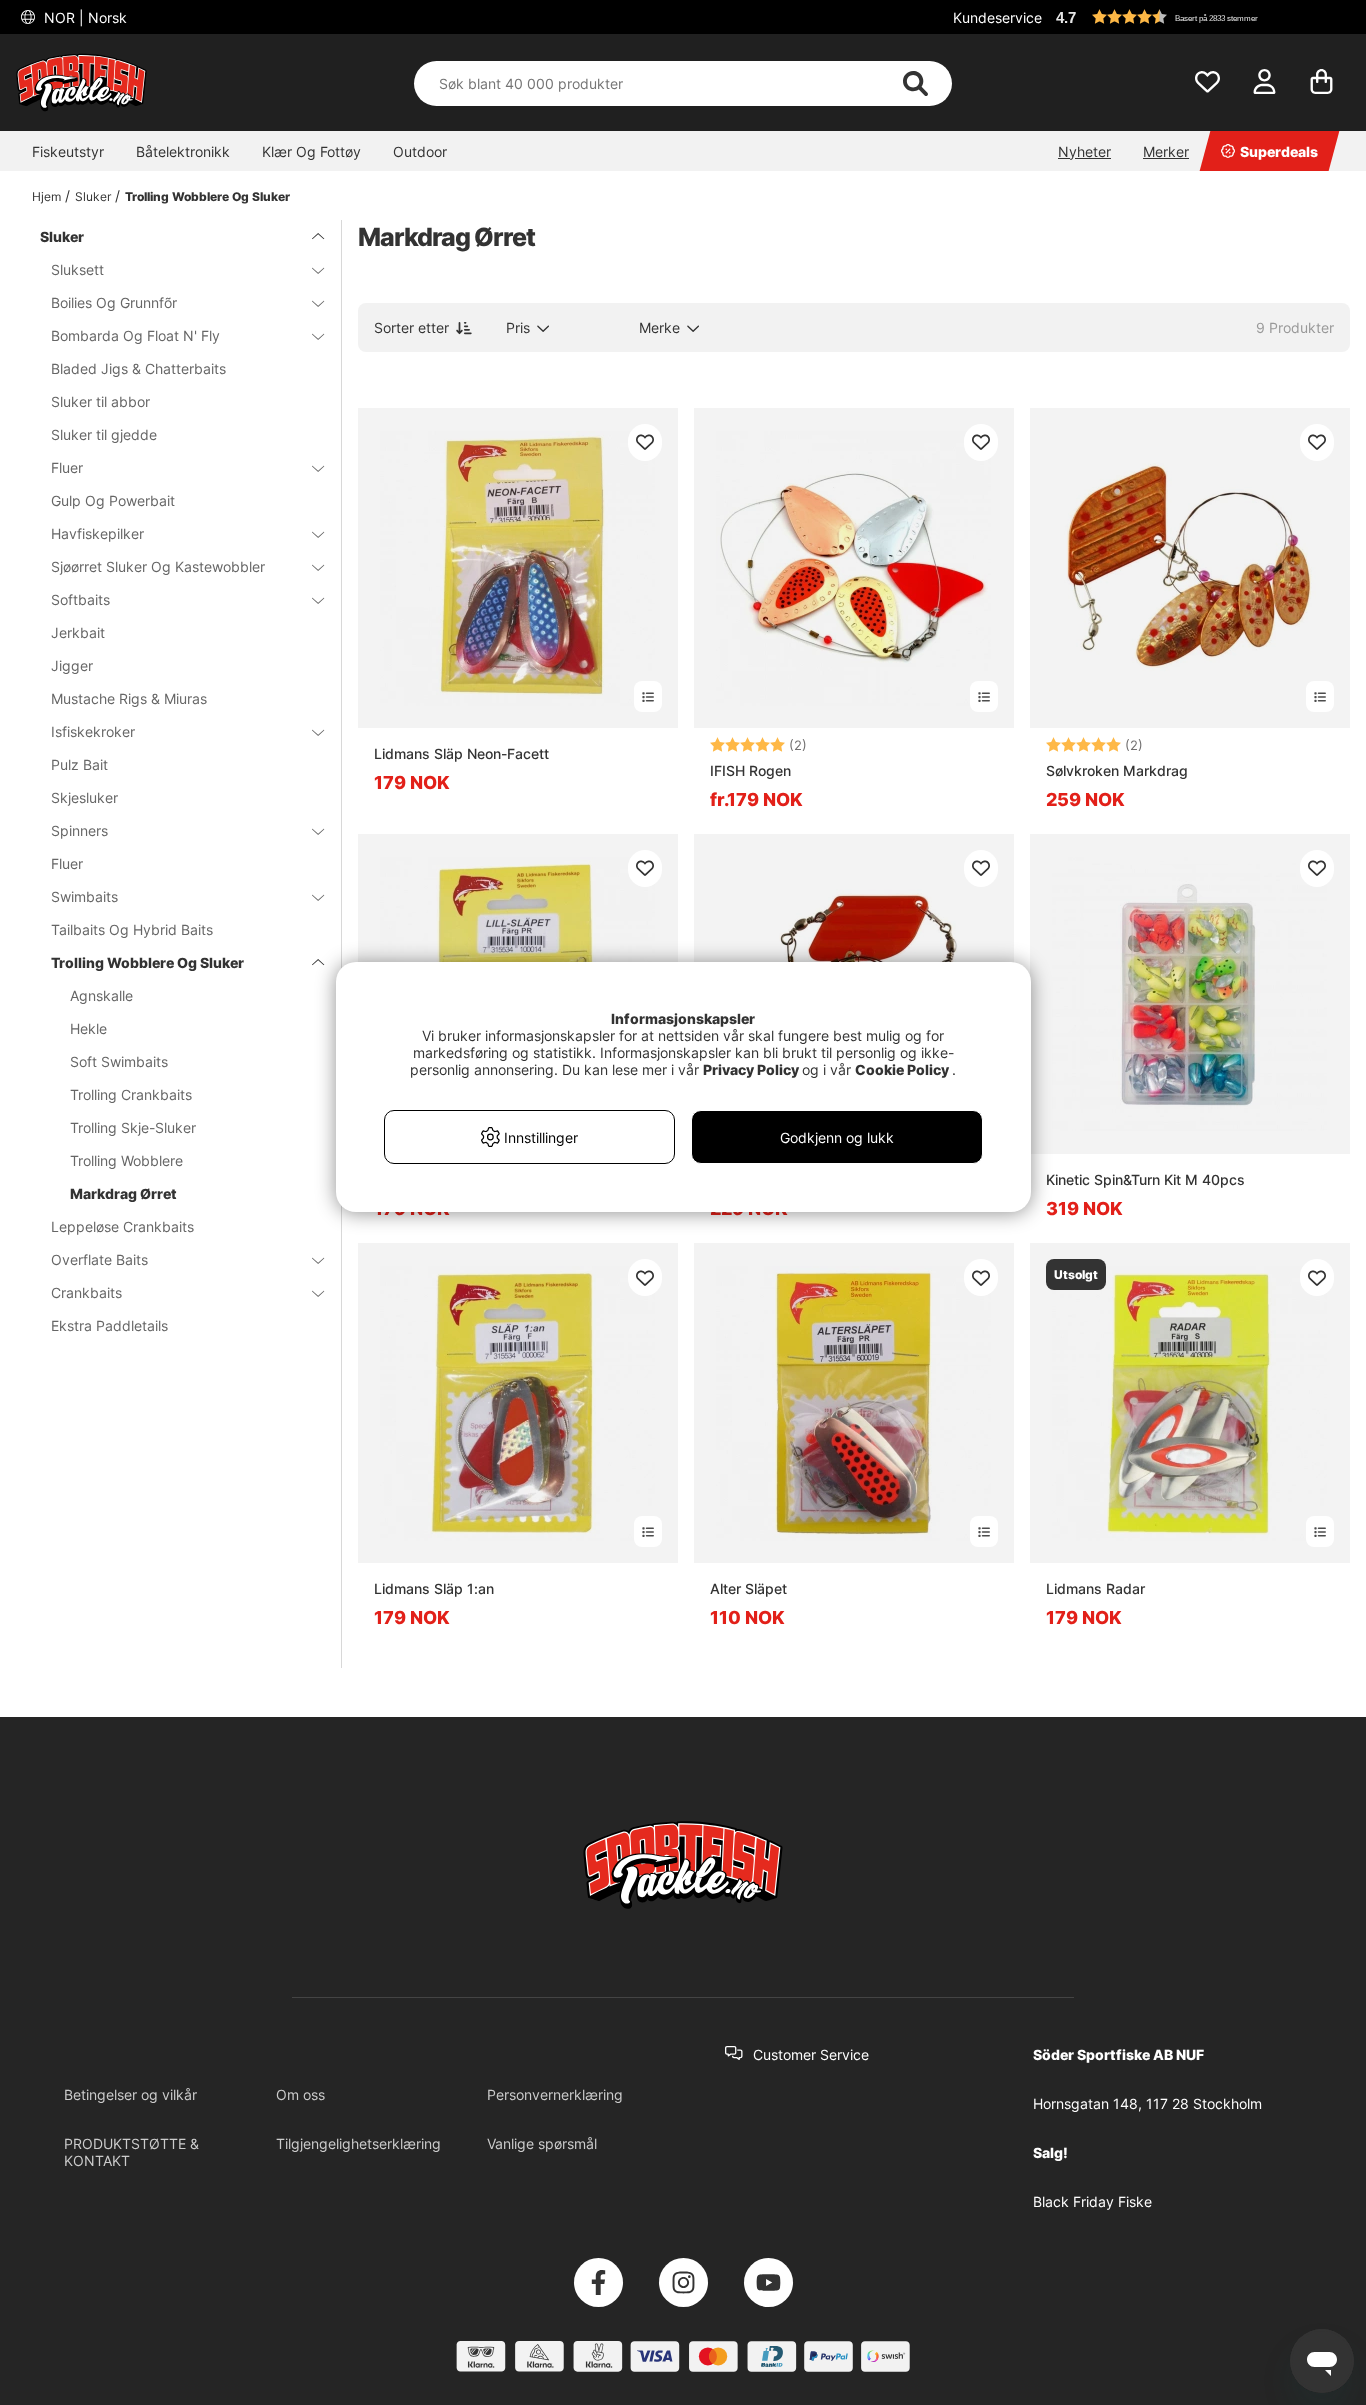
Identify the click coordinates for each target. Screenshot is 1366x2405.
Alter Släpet (748, 1588)
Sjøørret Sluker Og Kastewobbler (158, 566)
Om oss (300, 2094)
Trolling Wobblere (126, 1160)
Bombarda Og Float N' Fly (135, 335)
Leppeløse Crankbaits (122, 1226)
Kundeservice (997, 17)
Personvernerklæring (555, 2094)
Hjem (46, 196)
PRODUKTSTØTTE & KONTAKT (131, 2152)
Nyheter (1084, 151)
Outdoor (420, 151)
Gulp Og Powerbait (113, 500)
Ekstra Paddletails (109, 1325)
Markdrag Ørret (123, 1193)
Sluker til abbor (100, 401)
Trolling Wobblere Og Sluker (207, 196)
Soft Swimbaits (119, 1061)
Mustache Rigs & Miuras (129, 698)
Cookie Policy (902, 1069)
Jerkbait (78, 632)
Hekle (88, 1028)
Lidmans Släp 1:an (434, 1588)
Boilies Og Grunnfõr (114, 302)
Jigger (72, 665)
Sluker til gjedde (104, 434)
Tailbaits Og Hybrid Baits (132, 929)
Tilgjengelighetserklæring (358, 2143)
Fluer (67, 467)
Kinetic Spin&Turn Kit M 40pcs (1145, 1179)
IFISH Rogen (750, 770)
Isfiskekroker (93, 731)
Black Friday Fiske (1092, 2201)
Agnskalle (101, 995)
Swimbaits (84, 896)
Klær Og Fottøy (311, 151)
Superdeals (1279, 151)
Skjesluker (84, 797)
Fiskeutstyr (68, 151)
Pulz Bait (79, 764)
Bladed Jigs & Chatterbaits (138, 368)
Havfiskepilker (97, 533)
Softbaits (80, 599)
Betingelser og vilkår (130, 2094)
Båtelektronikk (183, 151)
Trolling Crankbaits (131, 1094)
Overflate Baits (99, 1259)
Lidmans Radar (1095, 1588)
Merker (1166, 151)
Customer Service (811, 2054)
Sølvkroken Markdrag (1117, 770)
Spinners (79, 830)
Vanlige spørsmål (542, 2143)
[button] (1200, 17)
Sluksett (77, 269)
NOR (83, 17)
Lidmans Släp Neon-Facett (461, 753)
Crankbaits (86, 1292)
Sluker (93, 196)
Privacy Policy (751, 1069)
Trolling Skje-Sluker (133, 1127)
